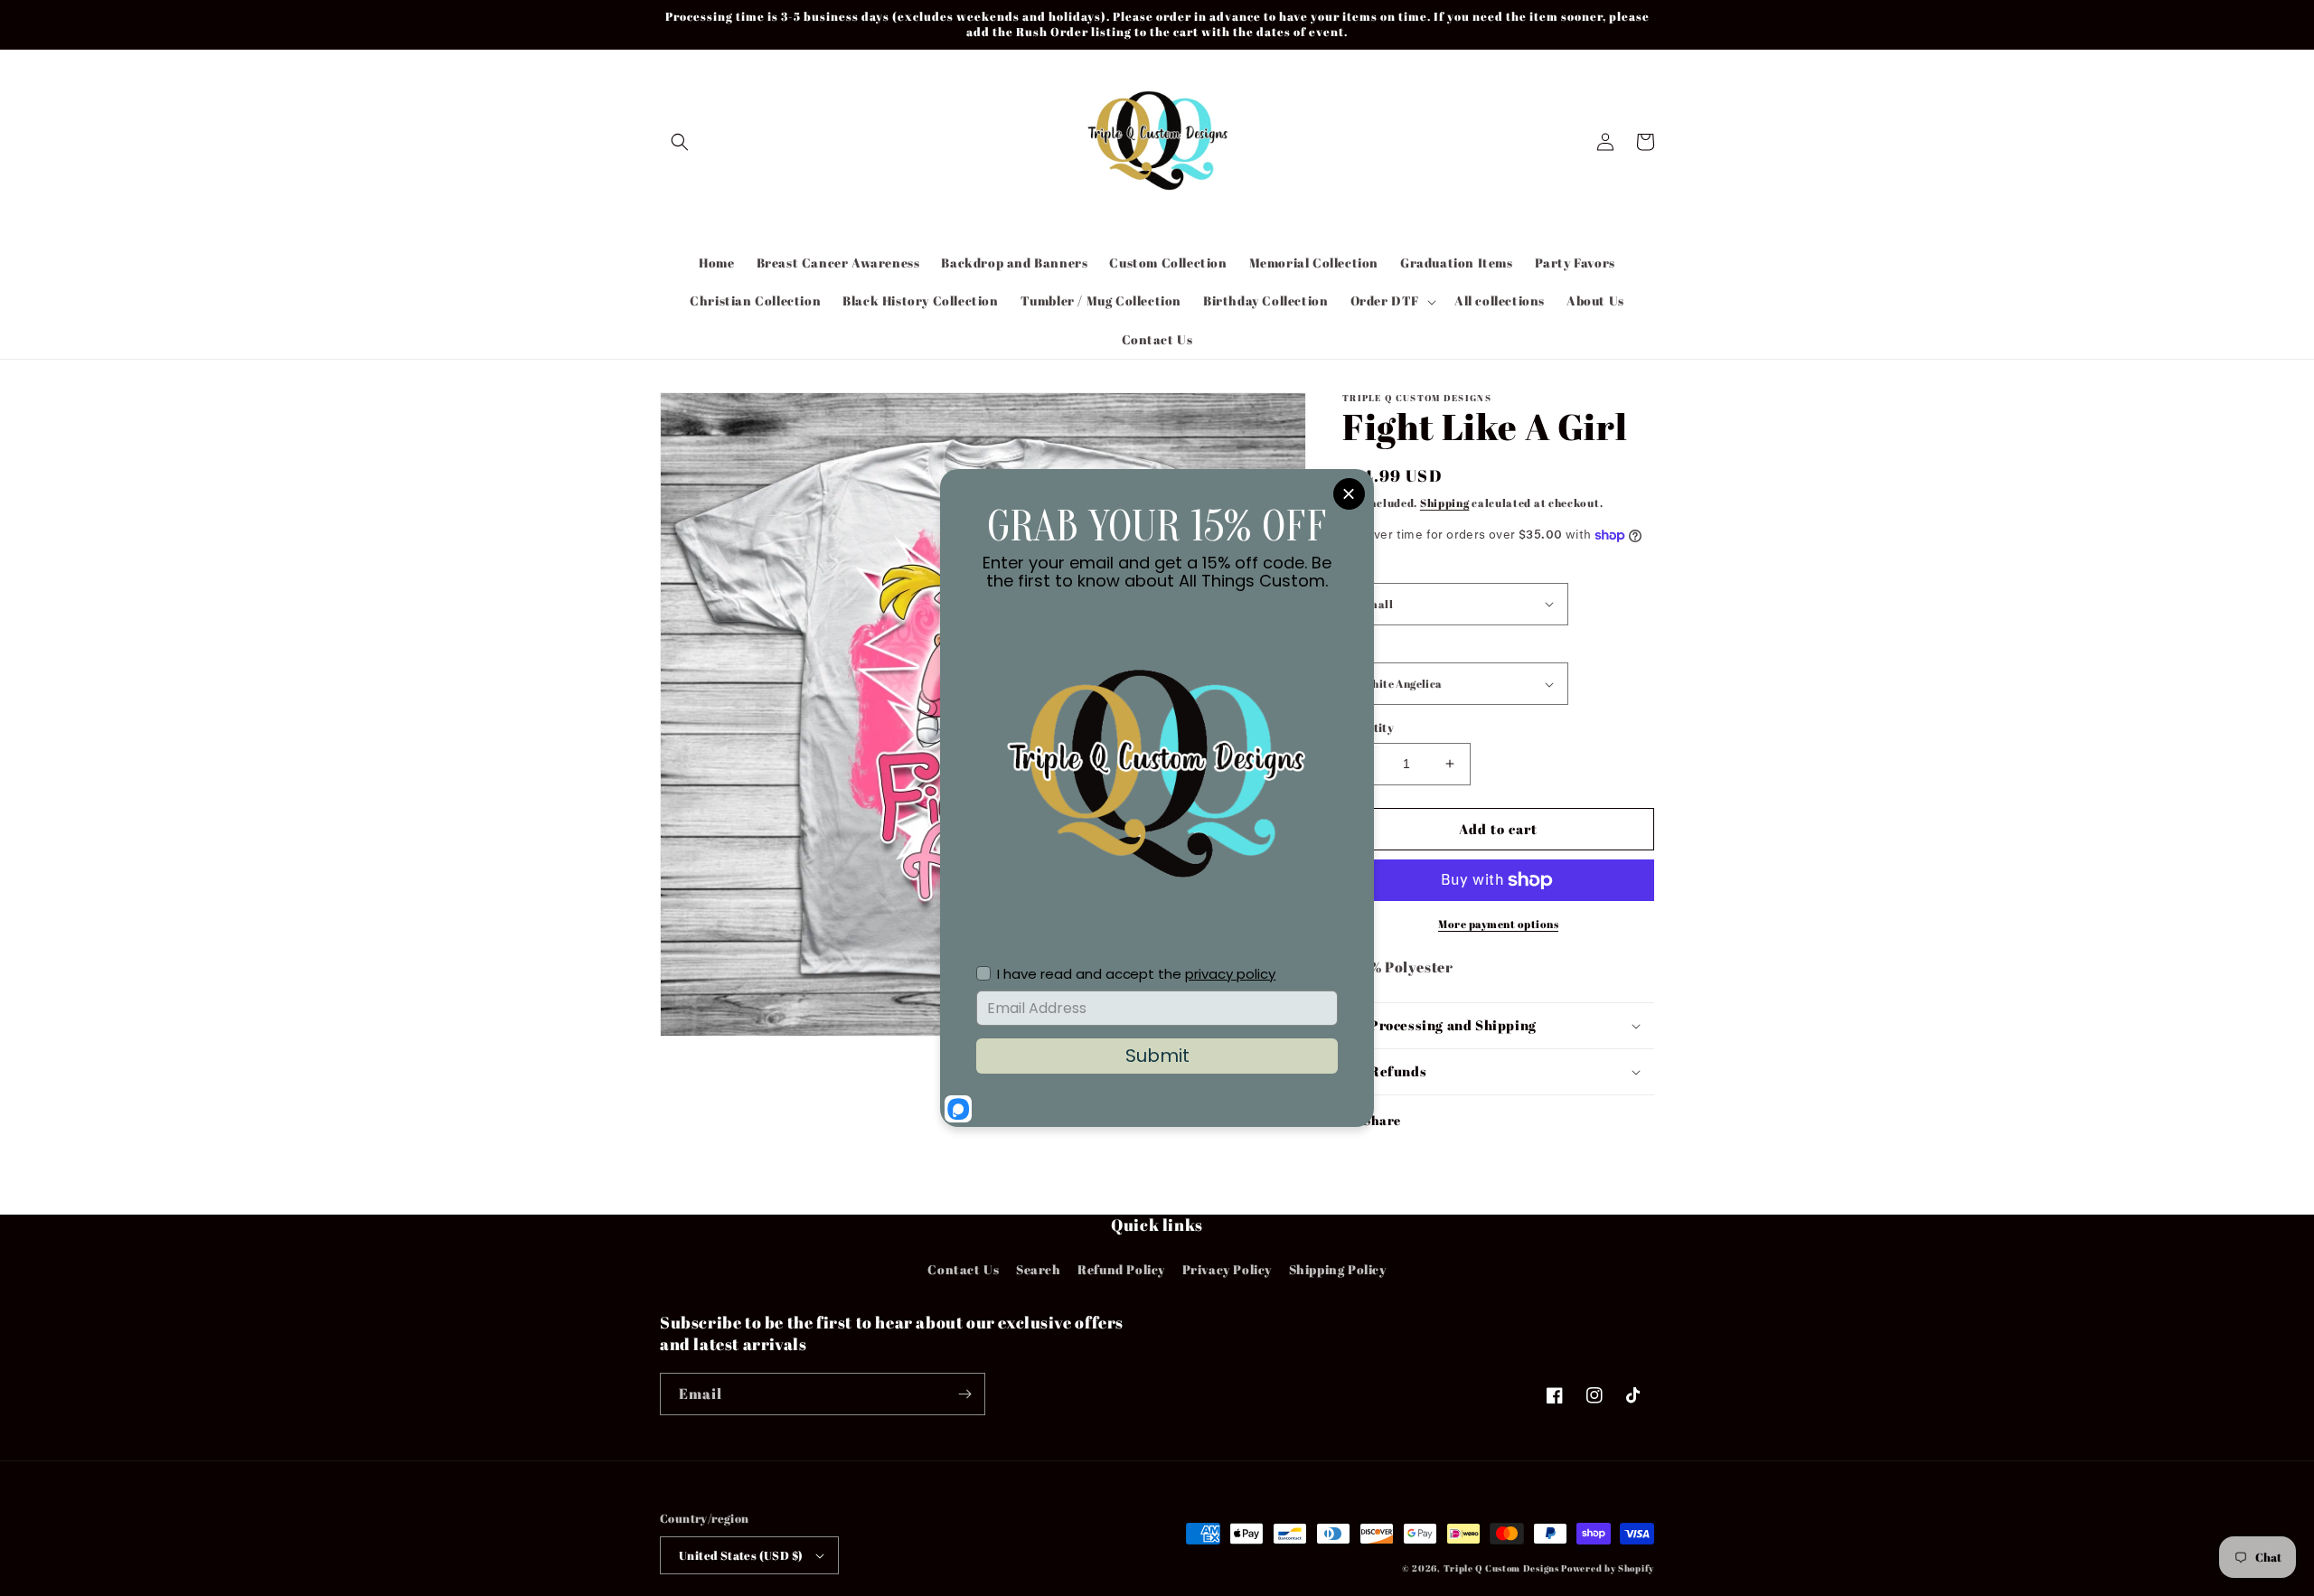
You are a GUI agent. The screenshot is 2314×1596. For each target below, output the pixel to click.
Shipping (1445, 502)
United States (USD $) (741, 1555)
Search (1039, 1269)
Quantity (1368, 728)
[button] (680, 142)
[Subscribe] (964, 1394)
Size (1355, 568)
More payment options (1498, 924)
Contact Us (963, 1269)
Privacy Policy (1227, 1269)
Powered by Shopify (1608, 1568)
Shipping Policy (1338, 1269)
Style (1357, 648)
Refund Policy (1121, 1269)
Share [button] (1382, 1120)
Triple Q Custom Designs (1501, 1568)
